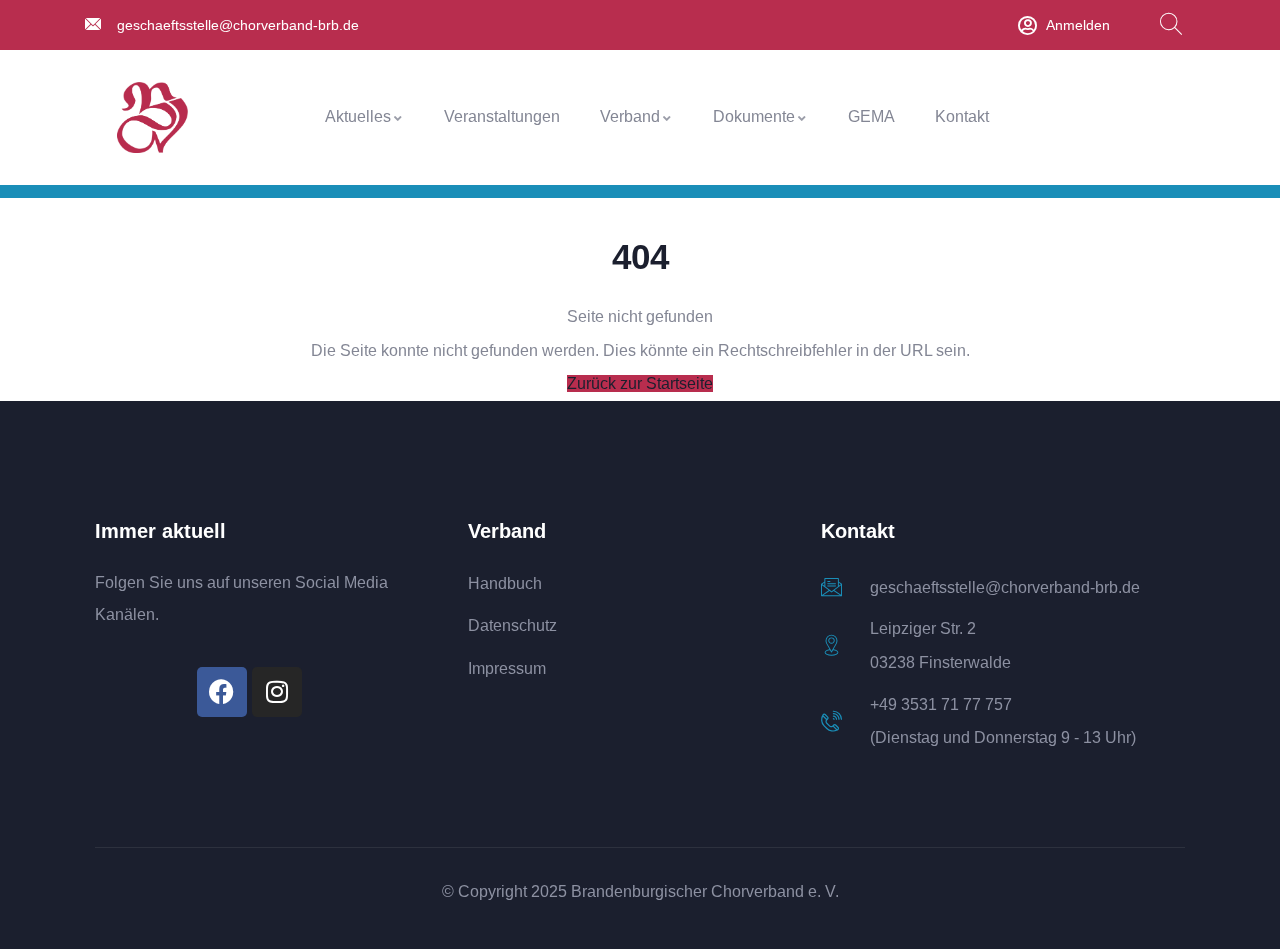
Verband (630, 116)
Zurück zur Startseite (640, 383)
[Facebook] (222, 692)
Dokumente (754, 116)
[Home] (152, 117)
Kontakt (962, 116)
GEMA (871, 116)
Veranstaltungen (502, 116)
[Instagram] (277, 692)
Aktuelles (358, 116)
